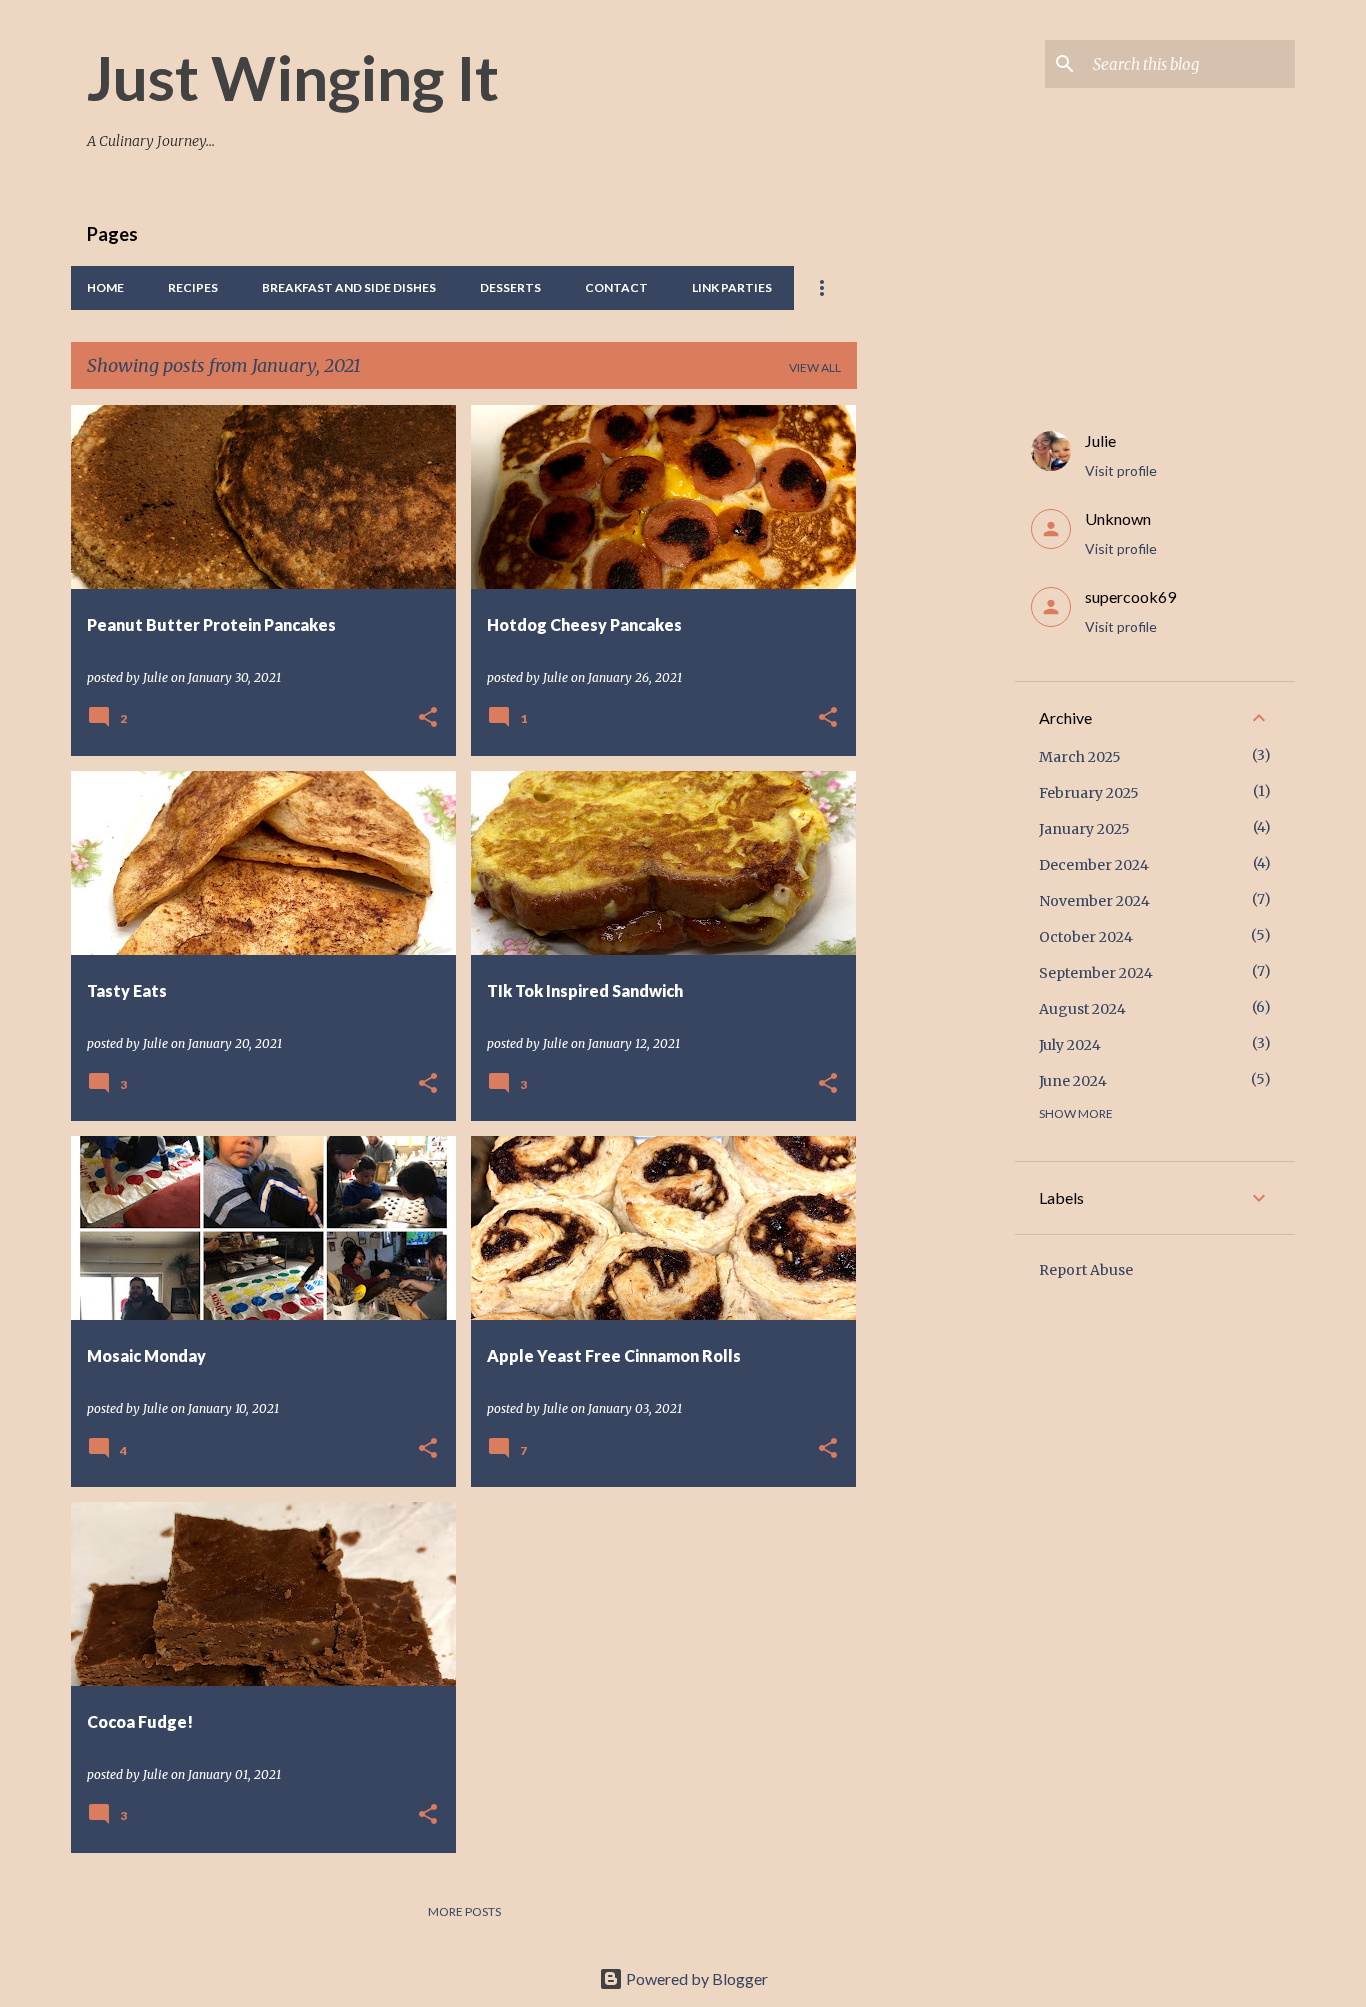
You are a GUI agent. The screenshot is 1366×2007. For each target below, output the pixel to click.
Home (105, 287)
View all (815, 367)
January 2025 (1084, 829)
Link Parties (732, 287)
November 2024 (1094, 901)
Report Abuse (1086, 1270)
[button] (428, 718)
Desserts (510, 287)
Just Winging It (293, 77)
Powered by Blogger (695, 1978)
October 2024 (1086, 937)
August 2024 (1082, 1009)
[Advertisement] (936, 705)
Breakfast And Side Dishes (349, 287)
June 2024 (1073, 1081)
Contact (616, 287)
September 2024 (1096, 973)
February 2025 (1089, 793)
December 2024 (1094, 865)
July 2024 (1070, 1045)
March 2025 (1080, 757)
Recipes (193, 287)
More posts (464, 1911)
